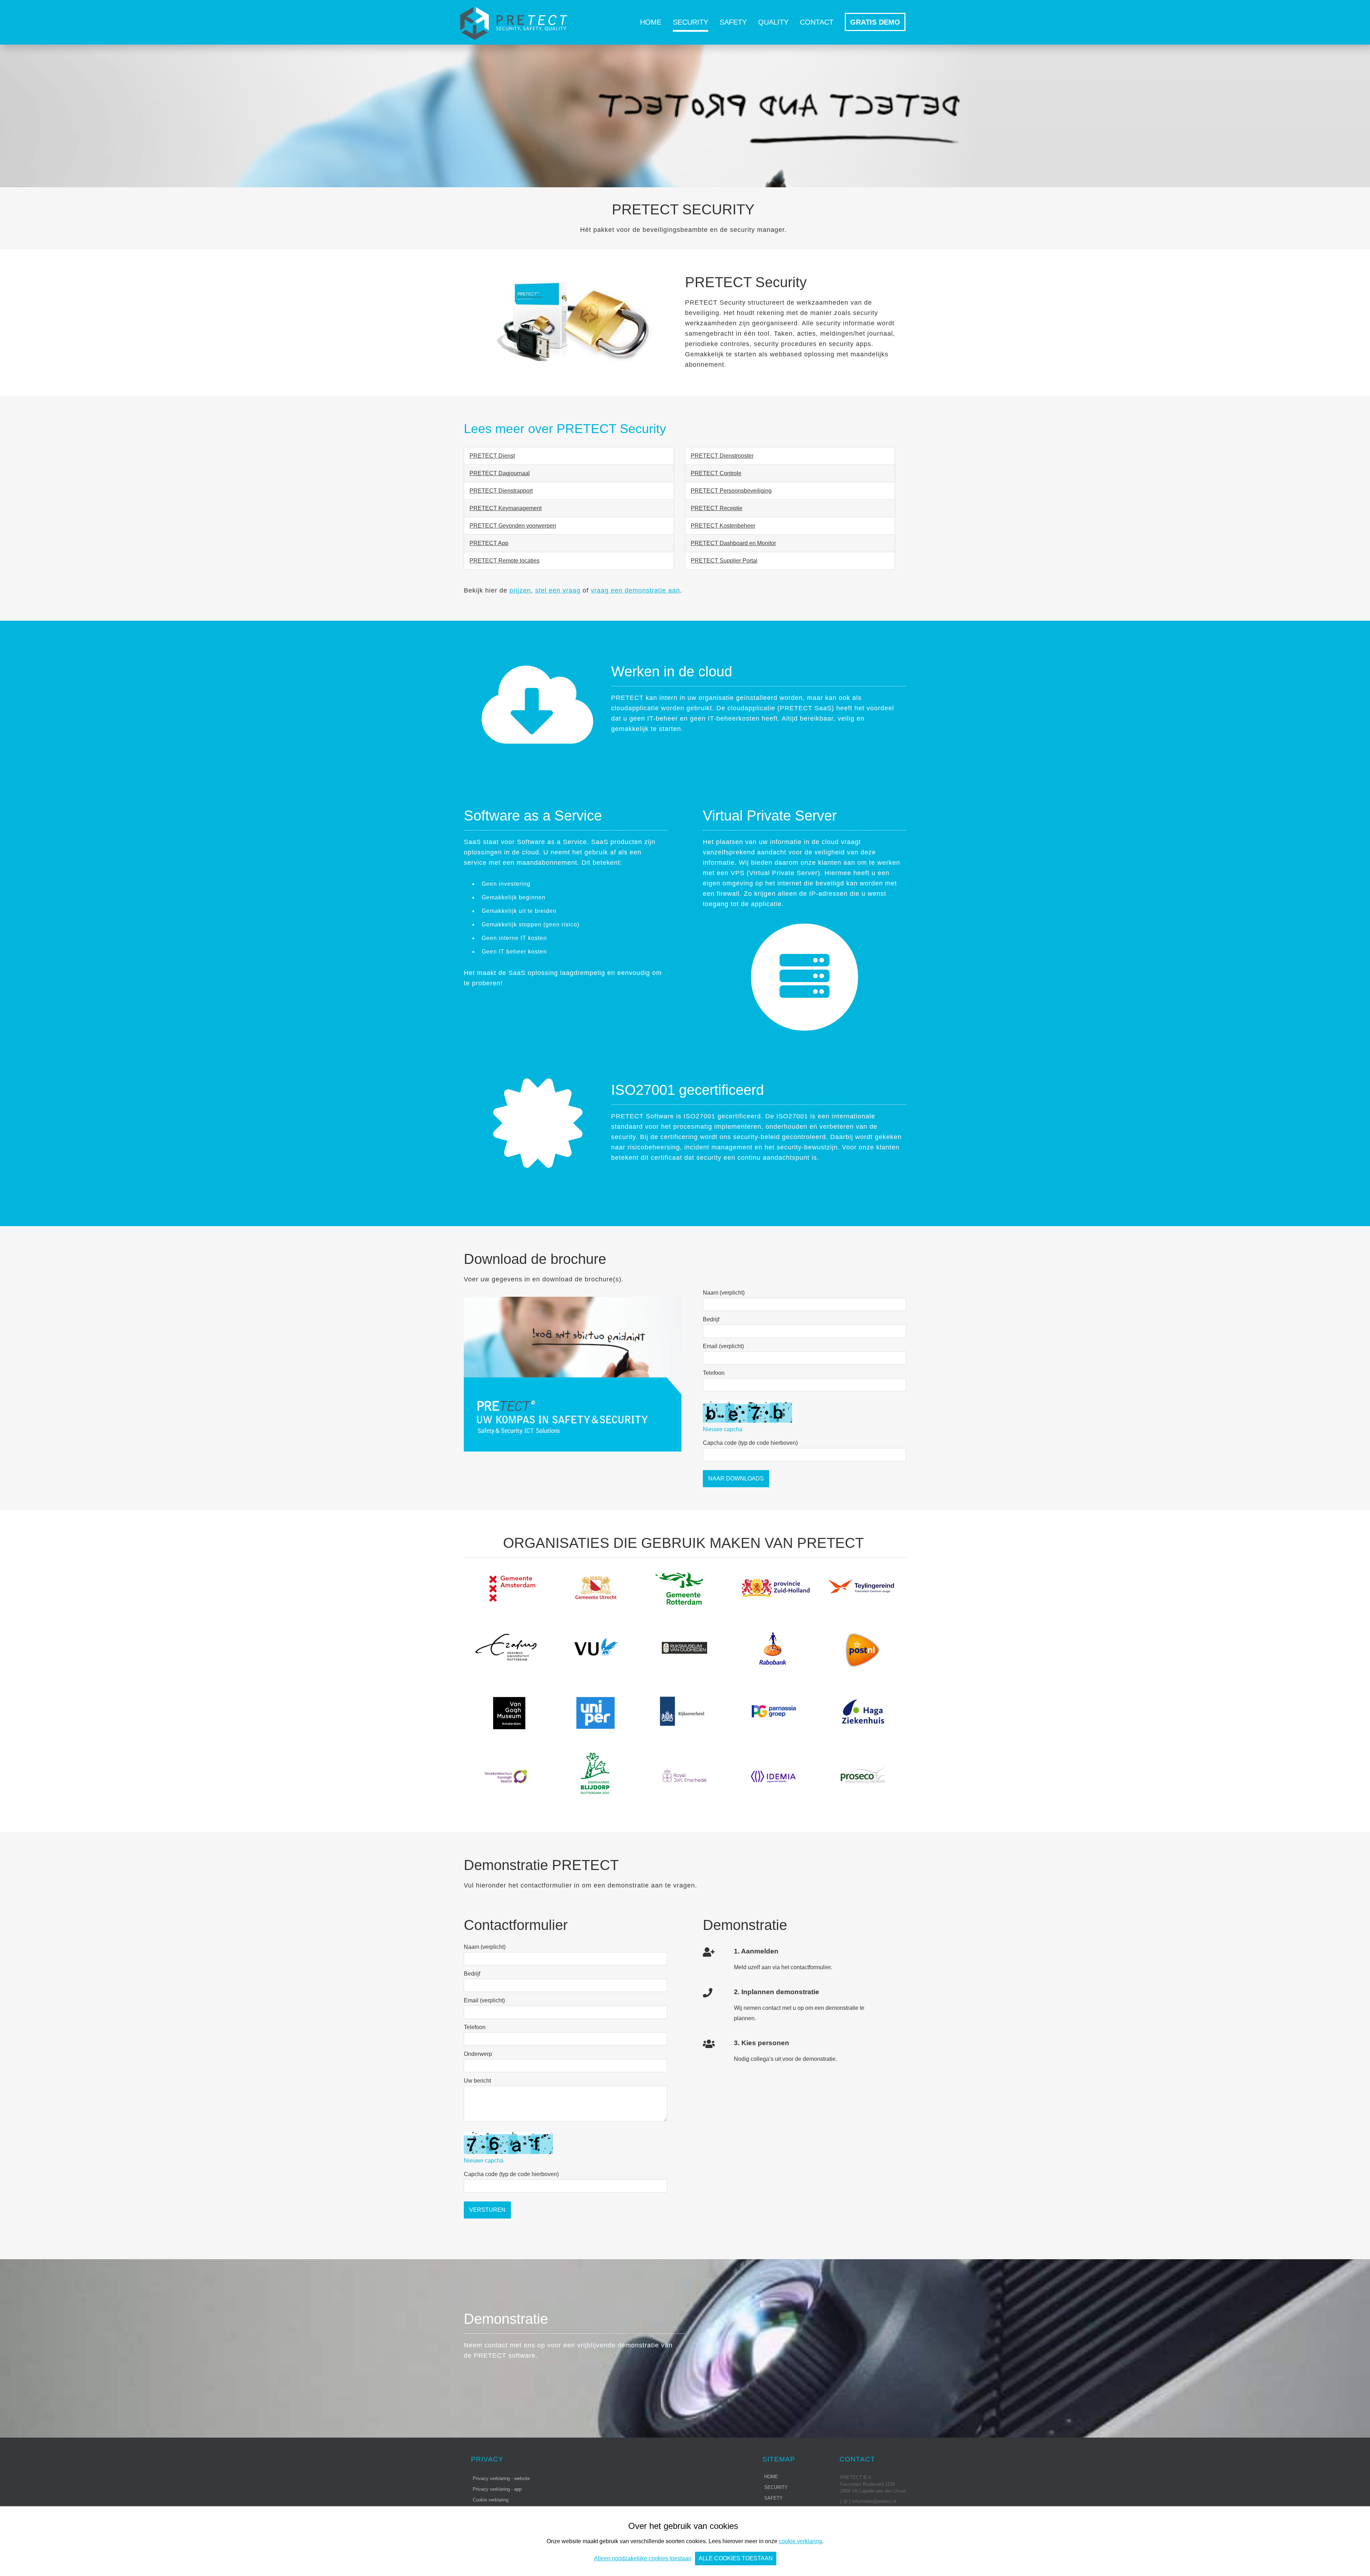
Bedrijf (711, 1319)
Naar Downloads (736, 1478)
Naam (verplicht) (724, 1293)
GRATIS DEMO (875, 22)
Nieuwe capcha (723, 1429)
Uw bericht (477, 2081)
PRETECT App (489, 543)
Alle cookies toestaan (736, 2558)
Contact (817, 22)
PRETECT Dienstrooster (722, 456)
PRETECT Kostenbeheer (723, 526)
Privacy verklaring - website (501, 2478)
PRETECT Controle (716, 473)
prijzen (520, 590)
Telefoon (714, 1373)
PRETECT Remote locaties (504, 561)
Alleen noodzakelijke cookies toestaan (643, 2558)
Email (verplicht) (723, 1346)
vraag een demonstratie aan (635, 590)
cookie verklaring (800, 2541)
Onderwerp (478, 2054)
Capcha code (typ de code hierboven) (750, 1443)
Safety (733, 22)
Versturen (487, 2210)
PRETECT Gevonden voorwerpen (513, 526)
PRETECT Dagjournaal (500, 473)
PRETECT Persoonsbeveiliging (731, 491)
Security (691, 22)
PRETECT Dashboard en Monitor (733, 543)
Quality (773, 22)
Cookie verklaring (491, 2500)
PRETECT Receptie (717, 508)
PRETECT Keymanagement (506, 508)
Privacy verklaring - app (497, 2489)
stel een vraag (558, 590)
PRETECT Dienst (492, 456)
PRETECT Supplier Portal (724, 561)
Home (651, 22)
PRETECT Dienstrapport (501, 491)
